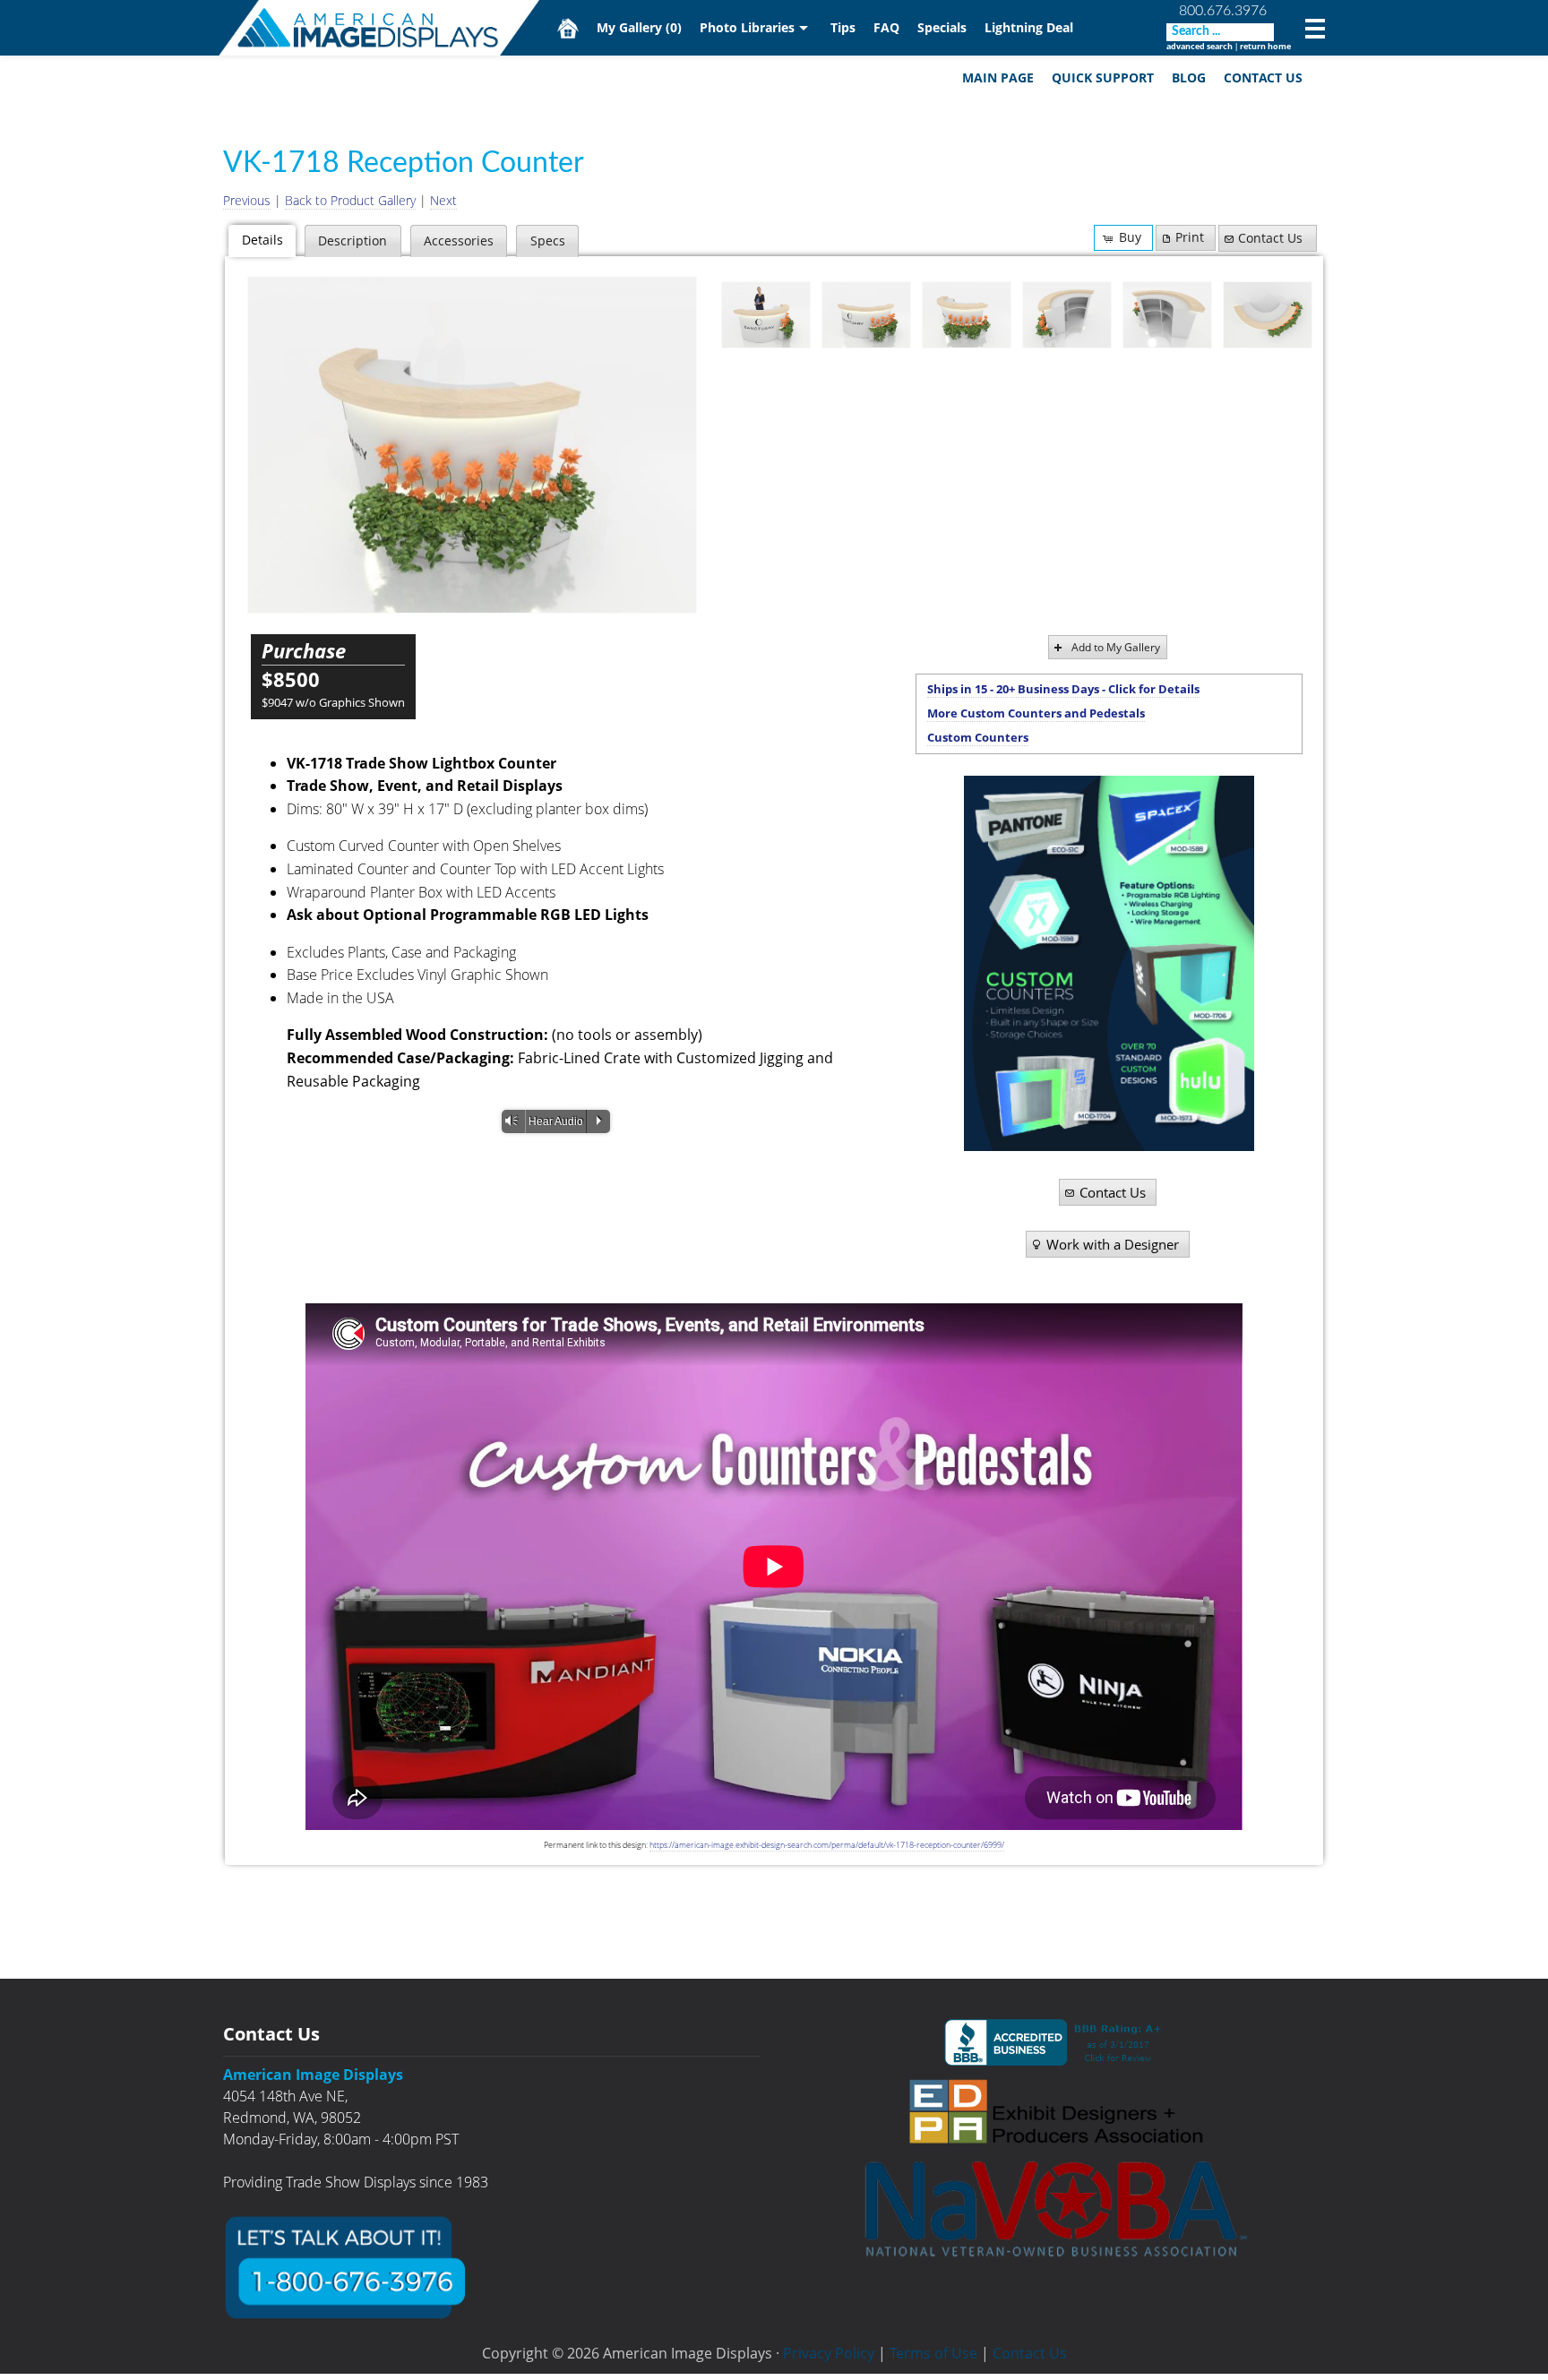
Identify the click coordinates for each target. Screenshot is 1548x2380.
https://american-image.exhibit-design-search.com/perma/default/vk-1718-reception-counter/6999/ (827, 1845)
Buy (1130, 237)
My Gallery (639, 27)
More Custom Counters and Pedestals (1036, 713)
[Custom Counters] (1109, 963)
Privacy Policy (829, 2353)
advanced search (1200, 46)
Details (262, 240)
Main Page (998, 77)
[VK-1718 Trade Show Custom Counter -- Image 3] (472, 445)
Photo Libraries (747, 27)
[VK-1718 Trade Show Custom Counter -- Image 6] (1268, 315)
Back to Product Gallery (350, 200)
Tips (843, 27)
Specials (942, 27)
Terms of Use (933, 2353)
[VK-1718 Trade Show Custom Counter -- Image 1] (766, 315)
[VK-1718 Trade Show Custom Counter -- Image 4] (1067, 315)
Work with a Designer (1113, 1244)
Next (443, 200)
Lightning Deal (1029, 27)
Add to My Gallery (1116, 647)
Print (1190, 237)
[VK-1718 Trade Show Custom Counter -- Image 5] (1167, 315)
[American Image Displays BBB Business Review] (1056, 2042)
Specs (548, 241)
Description (353, 241)
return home (1265, 46)
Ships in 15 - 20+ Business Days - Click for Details (1063, 689)
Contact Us (1263, 77)
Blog (1189, 77)
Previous (247, 200)
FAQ (886, 27)
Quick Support (1103, 77)
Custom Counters (978, 737)
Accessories (459, 241)
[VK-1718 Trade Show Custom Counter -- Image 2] (866, 315)
